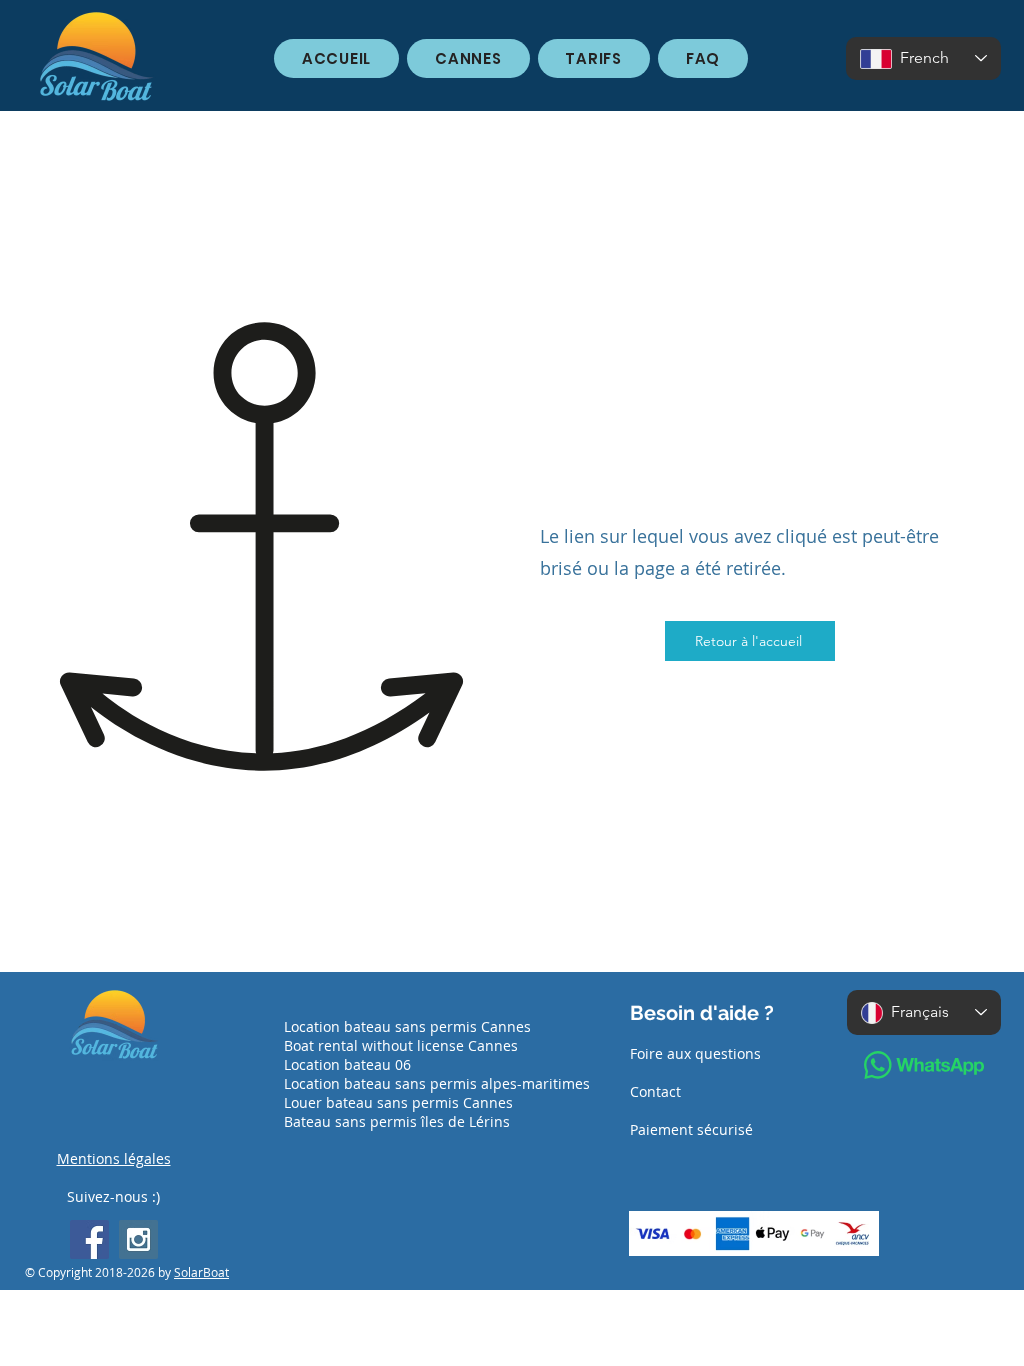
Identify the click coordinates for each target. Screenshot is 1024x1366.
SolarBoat (201, 1272)
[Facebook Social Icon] (89, 1239)
